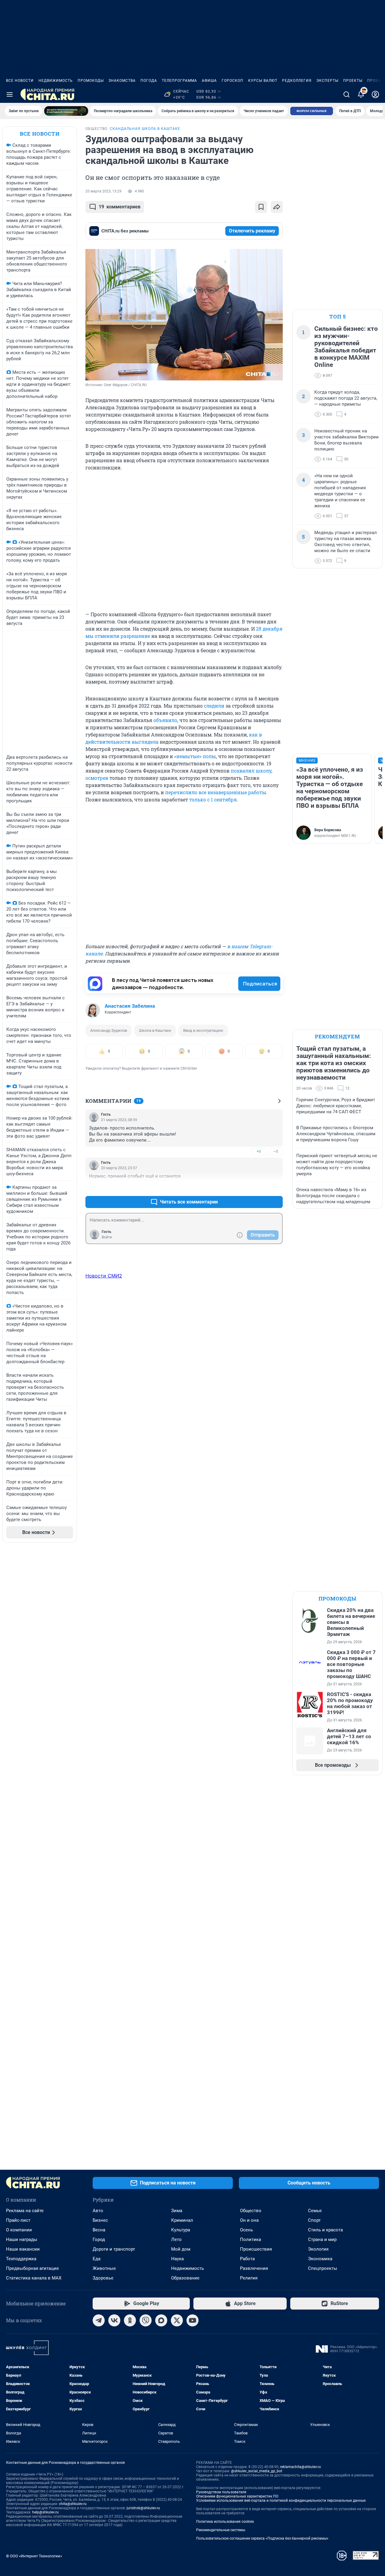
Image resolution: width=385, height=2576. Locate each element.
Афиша (209, 81)
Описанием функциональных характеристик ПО (237, 2496)
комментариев (120, 207)
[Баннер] (66, 111)
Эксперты (327, 81)
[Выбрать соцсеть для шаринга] (277, 207)
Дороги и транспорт (114, 2249)
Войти (107, 1237)
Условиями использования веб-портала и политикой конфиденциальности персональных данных (281, 2501)
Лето (176, 2239)
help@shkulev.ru (45, 2512)
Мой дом (181, 2249)
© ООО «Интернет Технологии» (34, 2556)
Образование (185, 2278)
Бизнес (100, 2220)
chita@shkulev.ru (73, 2504)
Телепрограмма (179, 81)
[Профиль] (375, 94)
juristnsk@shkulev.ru (143, 2508)
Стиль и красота (325, 2230)
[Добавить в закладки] (261, 207)
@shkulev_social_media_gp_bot (257, 2471)
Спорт (314, 2220)
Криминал (182, 2220)
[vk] (114, 2320)
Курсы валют (263, 81)
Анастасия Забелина (130, 1006)
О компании (19, 2230)
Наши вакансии (23, 2249)
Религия (249, 2278)
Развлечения (254, 2268)
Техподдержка (21, 2259)
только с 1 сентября (213, 799)
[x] (177, 2320)
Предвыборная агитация (32, 2268)
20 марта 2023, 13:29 (103, 191)
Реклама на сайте (25, 2211)
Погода (149, 81)
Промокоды (91, 81)
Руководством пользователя (221, 2492)
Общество (251, 2211)
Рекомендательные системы (221, 2530)
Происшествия (256, 2249)
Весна (99, 2230)
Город (99, 2239)
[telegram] (99, 2320)
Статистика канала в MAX (34, 2278)
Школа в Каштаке (155, 1030)
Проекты (353, 81)
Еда (97, 2259)
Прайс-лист (18, 2220)
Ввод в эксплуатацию (203, 1030)
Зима (177, 2211)
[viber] (146, 2320)
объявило (165, 720)
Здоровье (103, 2278)
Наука (177, 2259)
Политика (251, 2239)
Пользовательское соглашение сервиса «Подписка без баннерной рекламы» (262, 2538)
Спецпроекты (323, 2268)
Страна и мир (322, 2239)
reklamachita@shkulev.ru (300, 2467)
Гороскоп (233, 81)
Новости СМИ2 (104, 1276)
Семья (315, 2211)
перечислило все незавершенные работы (216, 792)
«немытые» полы (195, 756)
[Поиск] (346, 94)
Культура (181, 2230)
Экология (318, 2249)
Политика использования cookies (225, 2522)
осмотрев (97, 778)
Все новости (20, 81)
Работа (247, 2259)
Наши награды (22, 2239)
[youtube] (192, 2320)
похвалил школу (251, 771)
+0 (259, 1151)
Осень (246, 2230)
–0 (276, 1151)
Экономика (320, 2259)
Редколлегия (297, 81)
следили (214, 706)
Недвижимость (56, 81)
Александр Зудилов (109, 1030)
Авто (98, 2211)
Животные (104, 2268)
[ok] (130, 2320)
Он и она (249, 2220)
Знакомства (122, 81)
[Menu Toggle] (10, 94)
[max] (161, 2320)
